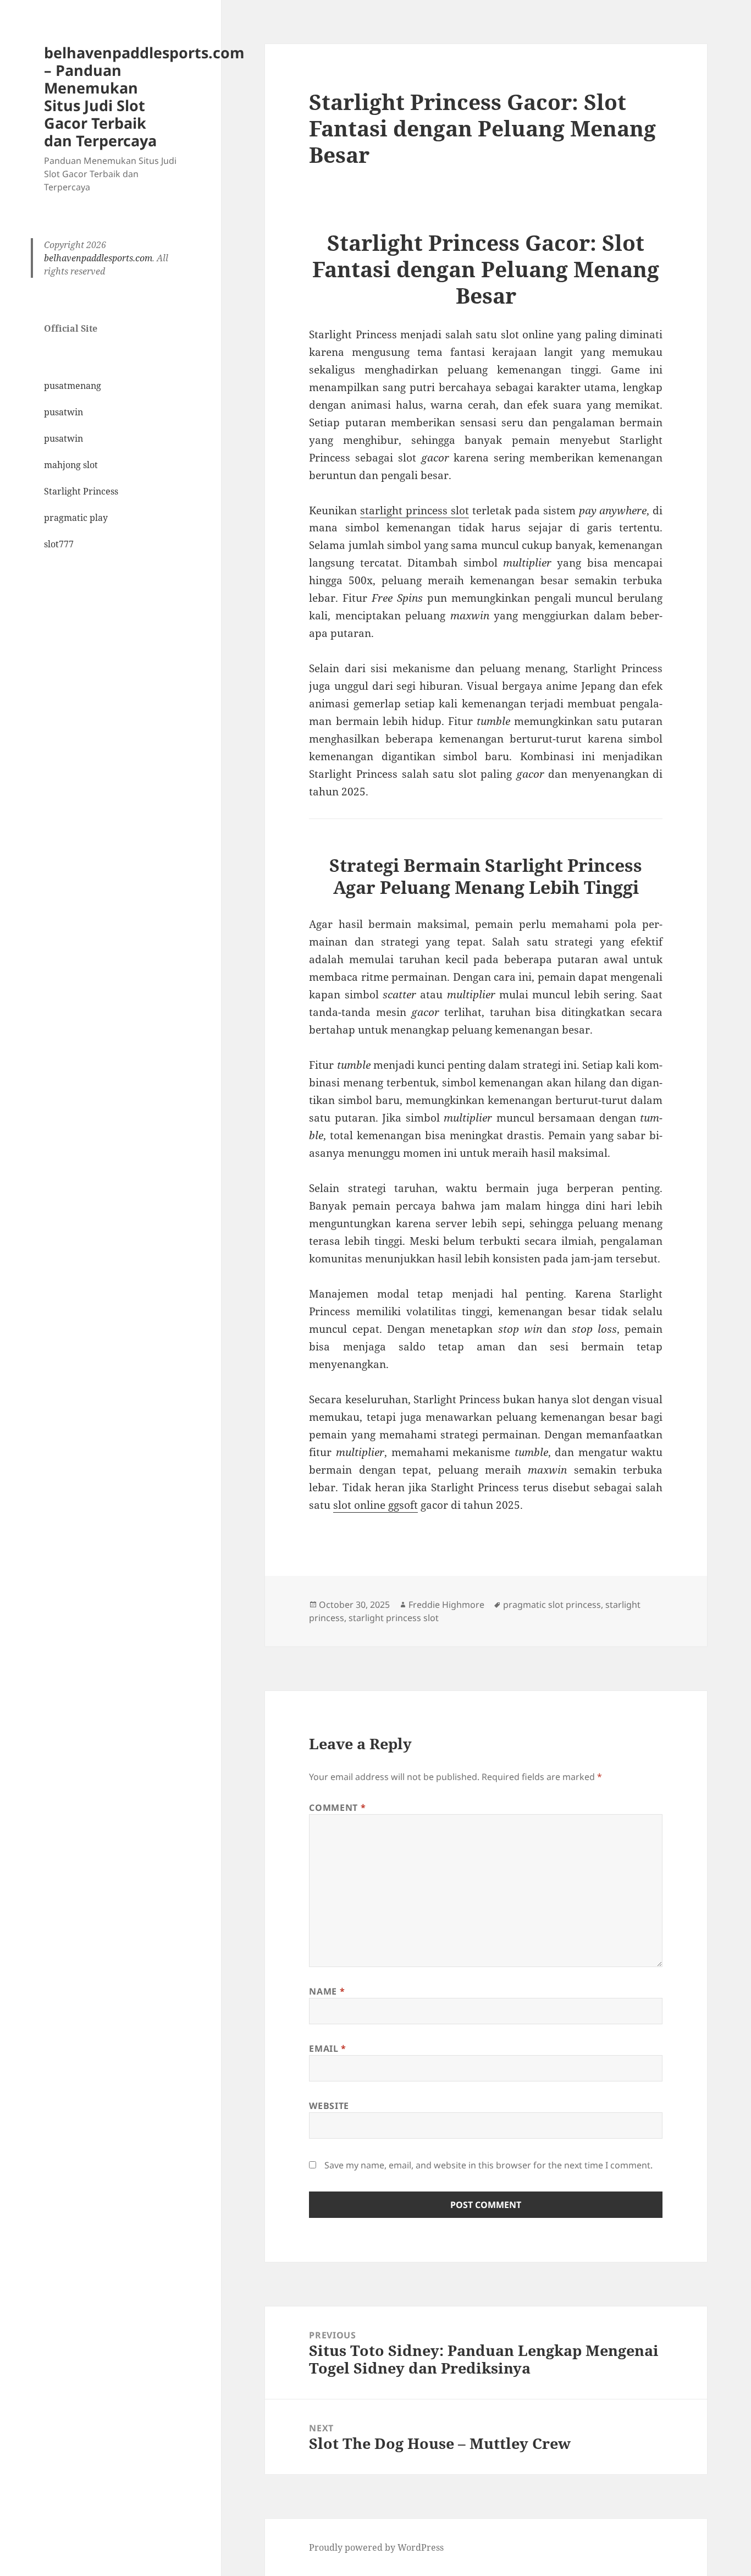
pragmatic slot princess (552, 1605)
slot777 (59, 544)
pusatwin (63, 412)
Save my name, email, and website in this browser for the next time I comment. (488, 2165)
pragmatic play (76, 518)
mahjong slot (71, 465)
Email (327, 2048)
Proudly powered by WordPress (376, 2547)
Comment (337, 1808)
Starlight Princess (81, 491)
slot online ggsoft (375, 1505)
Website (329, 2106)
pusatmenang (73, 386)
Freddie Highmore (446, 1605)
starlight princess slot (415, 510)
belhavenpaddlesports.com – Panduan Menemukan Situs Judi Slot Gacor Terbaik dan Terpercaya (144, 97)
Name (327, 1991)
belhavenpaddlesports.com (98, 258)
